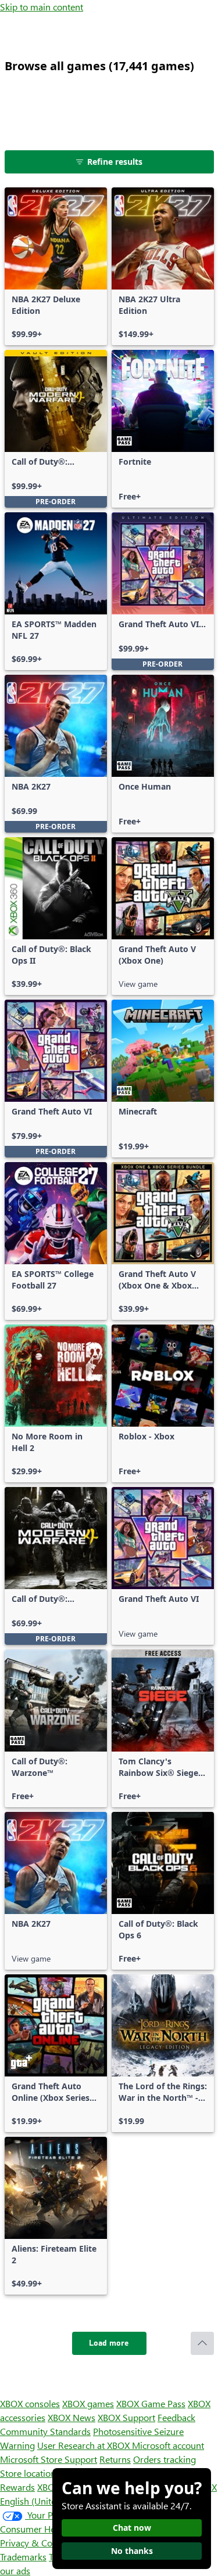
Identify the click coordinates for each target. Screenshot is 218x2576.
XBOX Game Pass (151, 2403)
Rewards (17, 2487)
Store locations (30, 2473)
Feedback (176, 2417)
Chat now (132, 2528)
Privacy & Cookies (37, 2543)
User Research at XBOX (85, 2445)
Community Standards (45, 2431)
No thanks (132, 2551)
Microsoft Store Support (49, 2459)
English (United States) (45, 2501)
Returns (115, 2459)
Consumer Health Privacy (51, 2529)
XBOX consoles (30, 2403)
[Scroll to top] (202, 2343)
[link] (56, 266)
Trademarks (23, 2557)
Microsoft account (168, 2445)
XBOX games (88, 2403)
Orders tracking (165, 2459)
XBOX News (72, 2417)
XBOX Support (126, 2417)
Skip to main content (42, 7)
